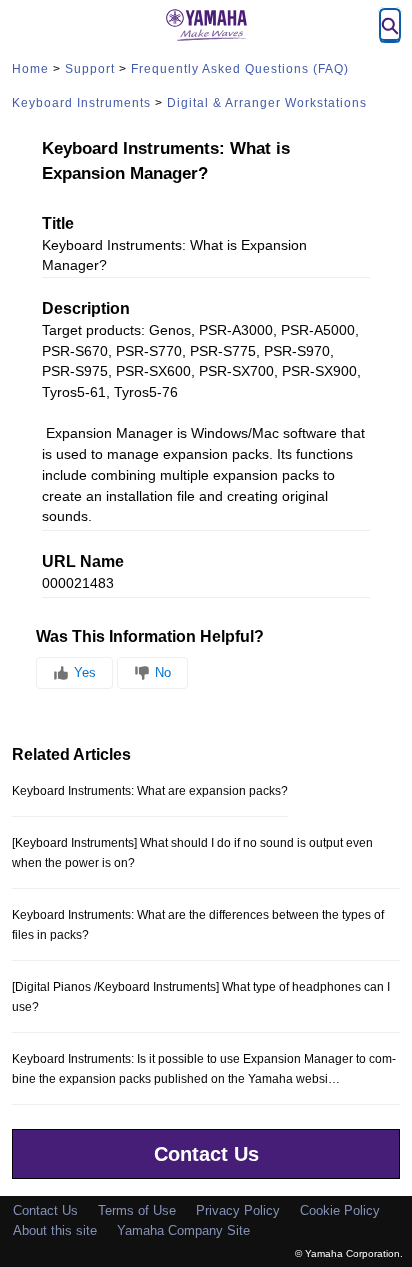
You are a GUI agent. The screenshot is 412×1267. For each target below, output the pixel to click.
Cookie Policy (340, 1210)
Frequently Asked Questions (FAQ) (240, 69)
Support (90, 69)
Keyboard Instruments (81, 103)
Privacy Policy (238, 1210)
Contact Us (206, 1154)
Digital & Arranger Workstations (267, 103)
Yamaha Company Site (183, 1230)
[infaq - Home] (206, 25)
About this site (55, 1230)
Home (30, 69)
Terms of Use (137, 1210)
